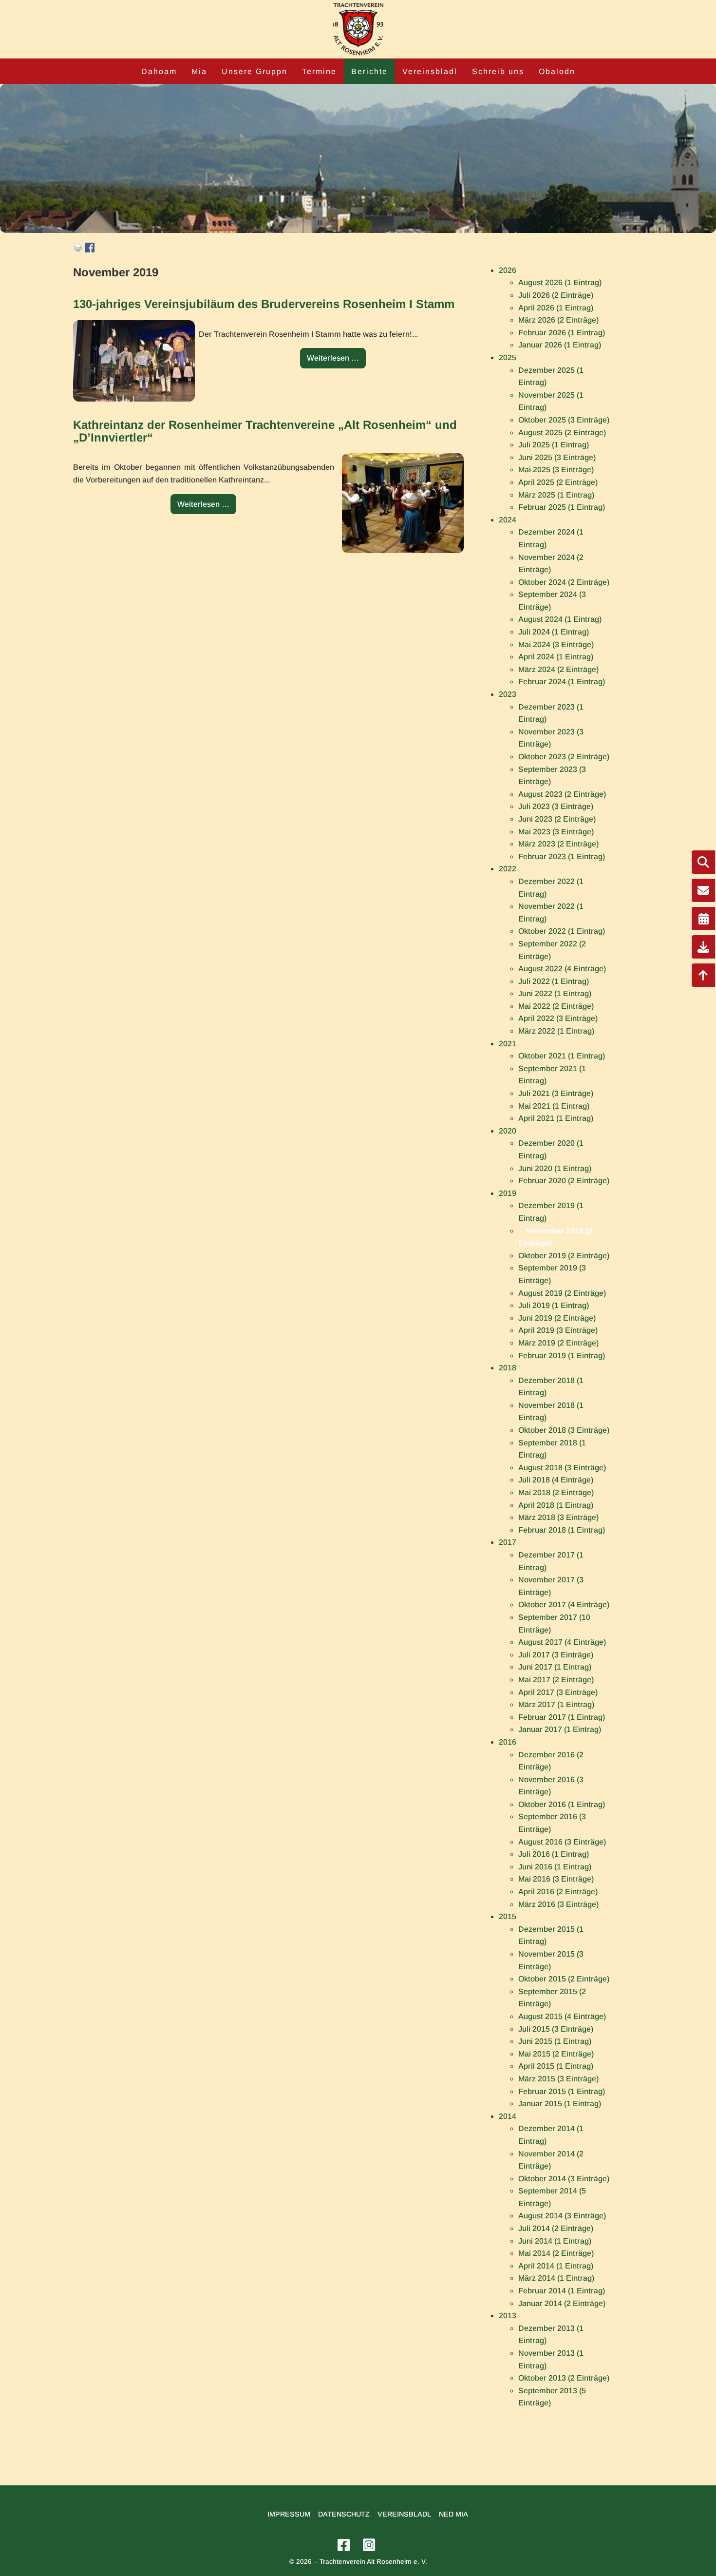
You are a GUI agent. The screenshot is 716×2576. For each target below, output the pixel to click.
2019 (508, 1193)
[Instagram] (371, 2546)
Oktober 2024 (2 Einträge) (564, 582)
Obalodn (557, 71)
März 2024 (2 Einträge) (558, 669)
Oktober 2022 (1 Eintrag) (562, 931)
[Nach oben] (703, 975)
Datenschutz (344, 2514)
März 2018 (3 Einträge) (558, 1517)
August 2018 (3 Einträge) (562, 1468)
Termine (319, 71)
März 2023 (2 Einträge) (558, 844)
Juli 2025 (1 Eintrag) (554, 445)
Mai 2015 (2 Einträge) (556, 2054)
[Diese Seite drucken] (78, 250)
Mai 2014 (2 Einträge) (556, 2253)
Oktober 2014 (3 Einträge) (564, 2179)
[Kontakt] (703, 890)
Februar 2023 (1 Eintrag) (562, 856)
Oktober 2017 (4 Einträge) (564, 1605)
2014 (508, 2116)
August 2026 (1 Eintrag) (560, 282)
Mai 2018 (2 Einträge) (556, 1492)
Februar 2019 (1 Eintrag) (562, 1355)
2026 (508, 270)
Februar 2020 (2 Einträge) (564, 1181)
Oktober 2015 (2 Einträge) (564, 1979)
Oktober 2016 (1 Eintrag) (562, 1804)
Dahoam (159, 71)
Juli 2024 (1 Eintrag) (554, 632)
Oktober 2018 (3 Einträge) (564, 1430)
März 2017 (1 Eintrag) (556, 1704)
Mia (199, 71)
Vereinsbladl (430, 71)
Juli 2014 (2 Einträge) (556, 2228)
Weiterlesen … (336, 361)
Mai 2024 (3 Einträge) (556, 644)
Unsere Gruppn (254, 71)
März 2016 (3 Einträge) (558, 1904)
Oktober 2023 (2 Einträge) (564, 757)
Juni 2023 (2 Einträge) (557, 819)
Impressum (289, 2514)
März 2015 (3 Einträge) (558, 2079)
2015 (508, 1916)
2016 (508, 1742)
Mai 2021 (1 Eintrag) (554, 1106)
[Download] (703, 947)
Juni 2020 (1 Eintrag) (555, 1168)
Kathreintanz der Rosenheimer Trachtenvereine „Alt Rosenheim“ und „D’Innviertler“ (265, 431)
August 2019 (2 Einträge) (562, 1293)
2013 (508, 2316)
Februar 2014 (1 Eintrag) (562, 2291)
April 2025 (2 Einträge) (558, 482)
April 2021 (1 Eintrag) (556, 1118)
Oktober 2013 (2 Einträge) (564, 2378)
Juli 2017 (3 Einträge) (556, 1655)
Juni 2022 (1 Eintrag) (555, 993)
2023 (508, 694)
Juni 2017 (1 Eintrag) (555, 1667)
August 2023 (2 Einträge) (562, 794)
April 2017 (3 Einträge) (558, 1692)
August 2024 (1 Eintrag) (560, 619)
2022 (508, 869)
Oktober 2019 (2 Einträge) (564, 1256)
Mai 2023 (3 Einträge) (556, 832)
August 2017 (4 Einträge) (562, 1642)
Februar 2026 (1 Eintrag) (562, 333)
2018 (508, 1368)
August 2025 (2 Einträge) (562, 433)
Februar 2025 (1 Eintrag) (562, 507)
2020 (508, 1131)
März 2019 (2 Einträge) (558, 1343)
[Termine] (703, 919)
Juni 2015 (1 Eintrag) (555, 2041)
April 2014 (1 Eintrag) (556, 2266)
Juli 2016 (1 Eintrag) (554, 1854)
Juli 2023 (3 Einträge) (556, 806)
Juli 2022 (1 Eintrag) (554, 981)
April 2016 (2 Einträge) (558, 1892)
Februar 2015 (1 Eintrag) (562, 2091)
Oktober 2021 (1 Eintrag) (562, 1056)
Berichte (369, 71)
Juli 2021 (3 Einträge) (556, 1093)
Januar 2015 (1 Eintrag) (560, 2104)
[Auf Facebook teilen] (90, 250)
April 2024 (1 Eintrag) (556, 657)
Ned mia (453, 2514)
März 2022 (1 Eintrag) (556, 1031)
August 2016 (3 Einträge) (562, 1842)
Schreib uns (498, 71)
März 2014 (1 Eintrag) (556, 2278)
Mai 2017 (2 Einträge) (556, 1680)
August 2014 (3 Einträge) (562, 2216)
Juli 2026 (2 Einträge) (556, 295)
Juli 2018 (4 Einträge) (556, 1480)
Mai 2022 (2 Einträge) (556, 1006)
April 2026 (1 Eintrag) (556, 308)
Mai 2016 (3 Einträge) (556, 1879)
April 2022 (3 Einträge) (558, 1018)
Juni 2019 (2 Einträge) (557, 1318)
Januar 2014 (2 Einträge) (562, 2303)
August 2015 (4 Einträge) (562, 2016)
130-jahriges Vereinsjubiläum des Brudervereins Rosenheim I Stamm (264, 304)
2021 (508, 1044)
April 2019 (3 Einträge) (558, 1330)
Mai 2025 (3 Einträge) (556, 470)
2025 (508, 357)
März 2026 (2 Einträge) (558, 320)
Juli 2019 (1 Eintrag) (554, 1305)
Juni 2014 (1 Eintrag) (555, 2241)
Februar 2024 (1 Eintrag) (562, 682)
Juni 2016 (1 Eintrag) (555, 1867)
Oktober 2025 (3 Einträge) (564, 420)
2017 (508, 1542)
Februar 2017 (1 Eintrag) (562, 1717)
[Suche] (703, 862)
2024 (508, 520)
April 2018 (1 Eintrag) (556, 1505)
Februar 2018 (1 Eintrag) (562, 1530)
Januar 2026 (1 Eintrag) (560, 345)
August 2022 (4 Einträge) (562, 969)
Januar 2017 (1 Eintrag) (560, 1729)
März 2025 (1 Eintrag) (556, 495)
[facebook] (345, 2546)
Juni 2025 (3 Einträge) (557, 457)
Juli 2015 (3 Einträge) (556, 2029)
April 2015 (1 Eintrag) (556, 2066)
